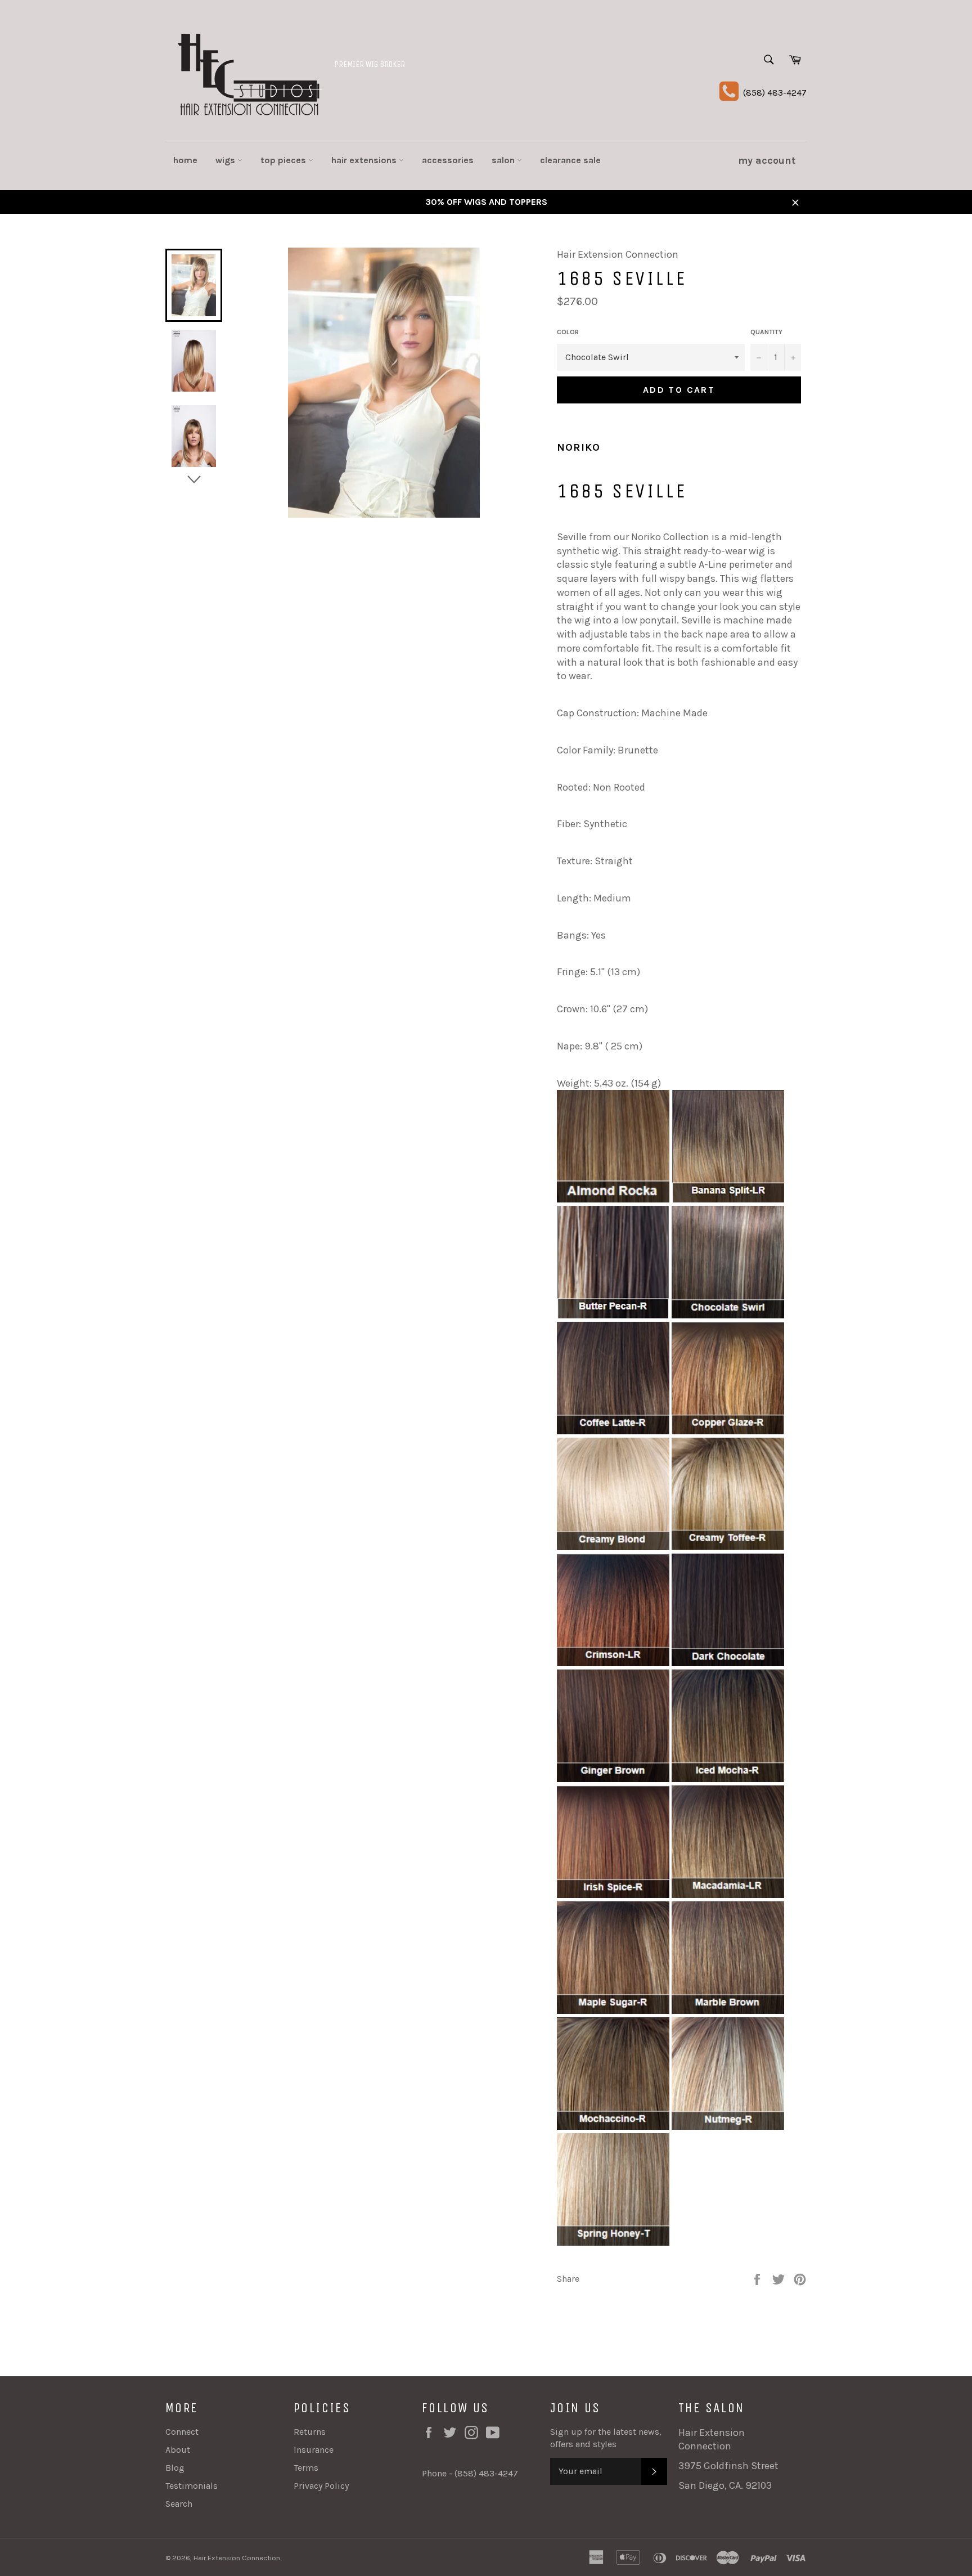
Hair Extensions (365, 160)
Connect (182, 2432)
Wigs (226, 160)
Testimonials (192, 2486)
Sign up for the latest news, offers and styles (606, 2438)
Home (185, 160)
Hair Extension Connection (237, 2558)
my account (767, 160)
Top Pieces (284, 160)
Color (568, 332)
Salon (504, 160)
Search (179, 2504)
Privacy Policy (321, 2486)
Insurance (314, 2450)
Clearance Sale (570, 160)
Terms (306, 2468)
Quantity (766, 332)
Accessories (448, 160)
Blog (175, 2468)
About (178, 2450)
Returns (310, 2432)
